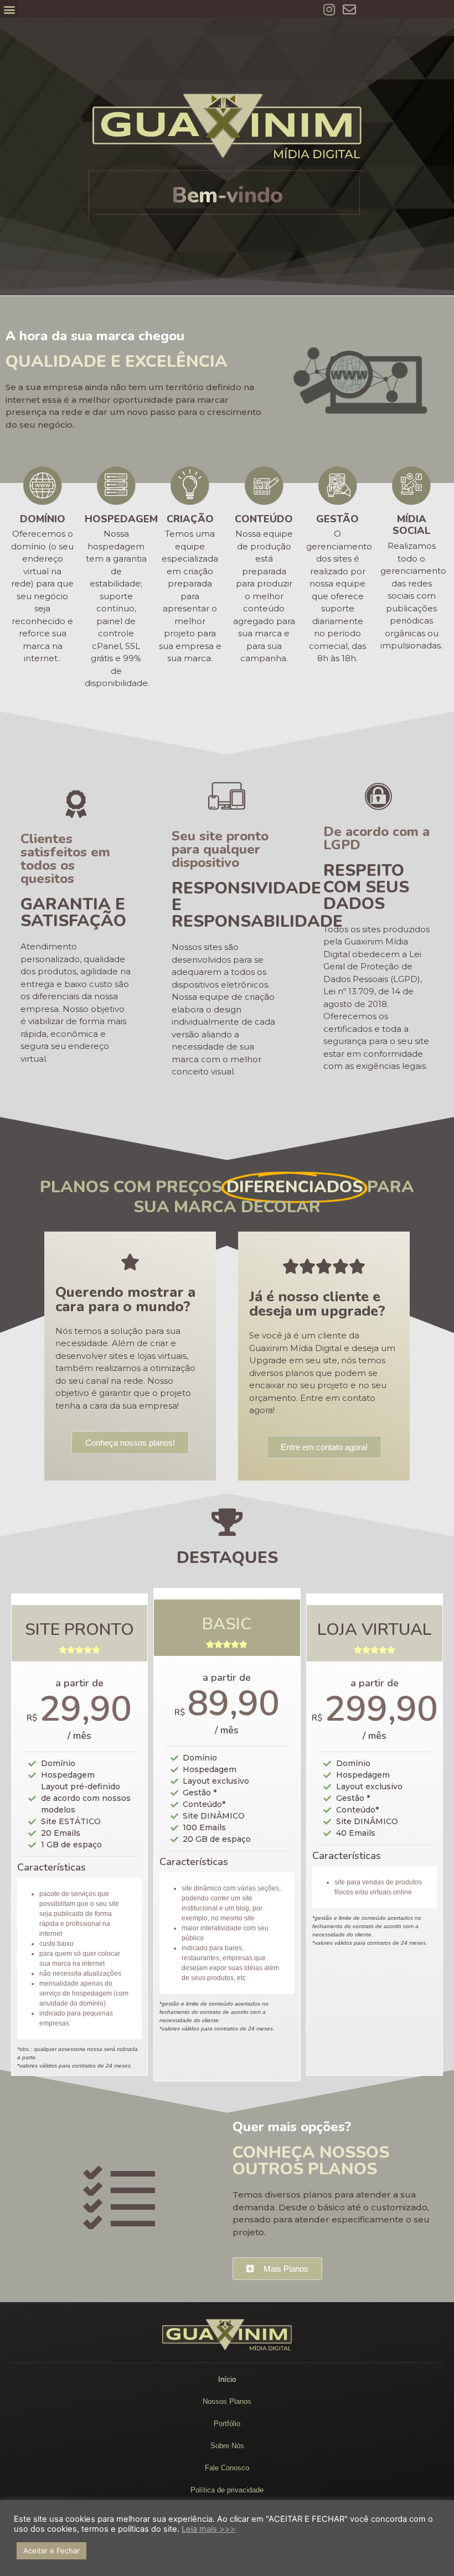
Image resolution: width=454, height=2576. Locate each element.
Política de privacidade (227, 2490)
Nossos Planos (227, 2401)
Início (227, 2379)
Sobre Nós (227, 2446)
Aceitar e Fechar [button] (51, 2551)
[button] (9, 9)
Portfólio (227, 2424)
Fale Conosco (227, 2468)
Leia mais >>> (209, 2529)
